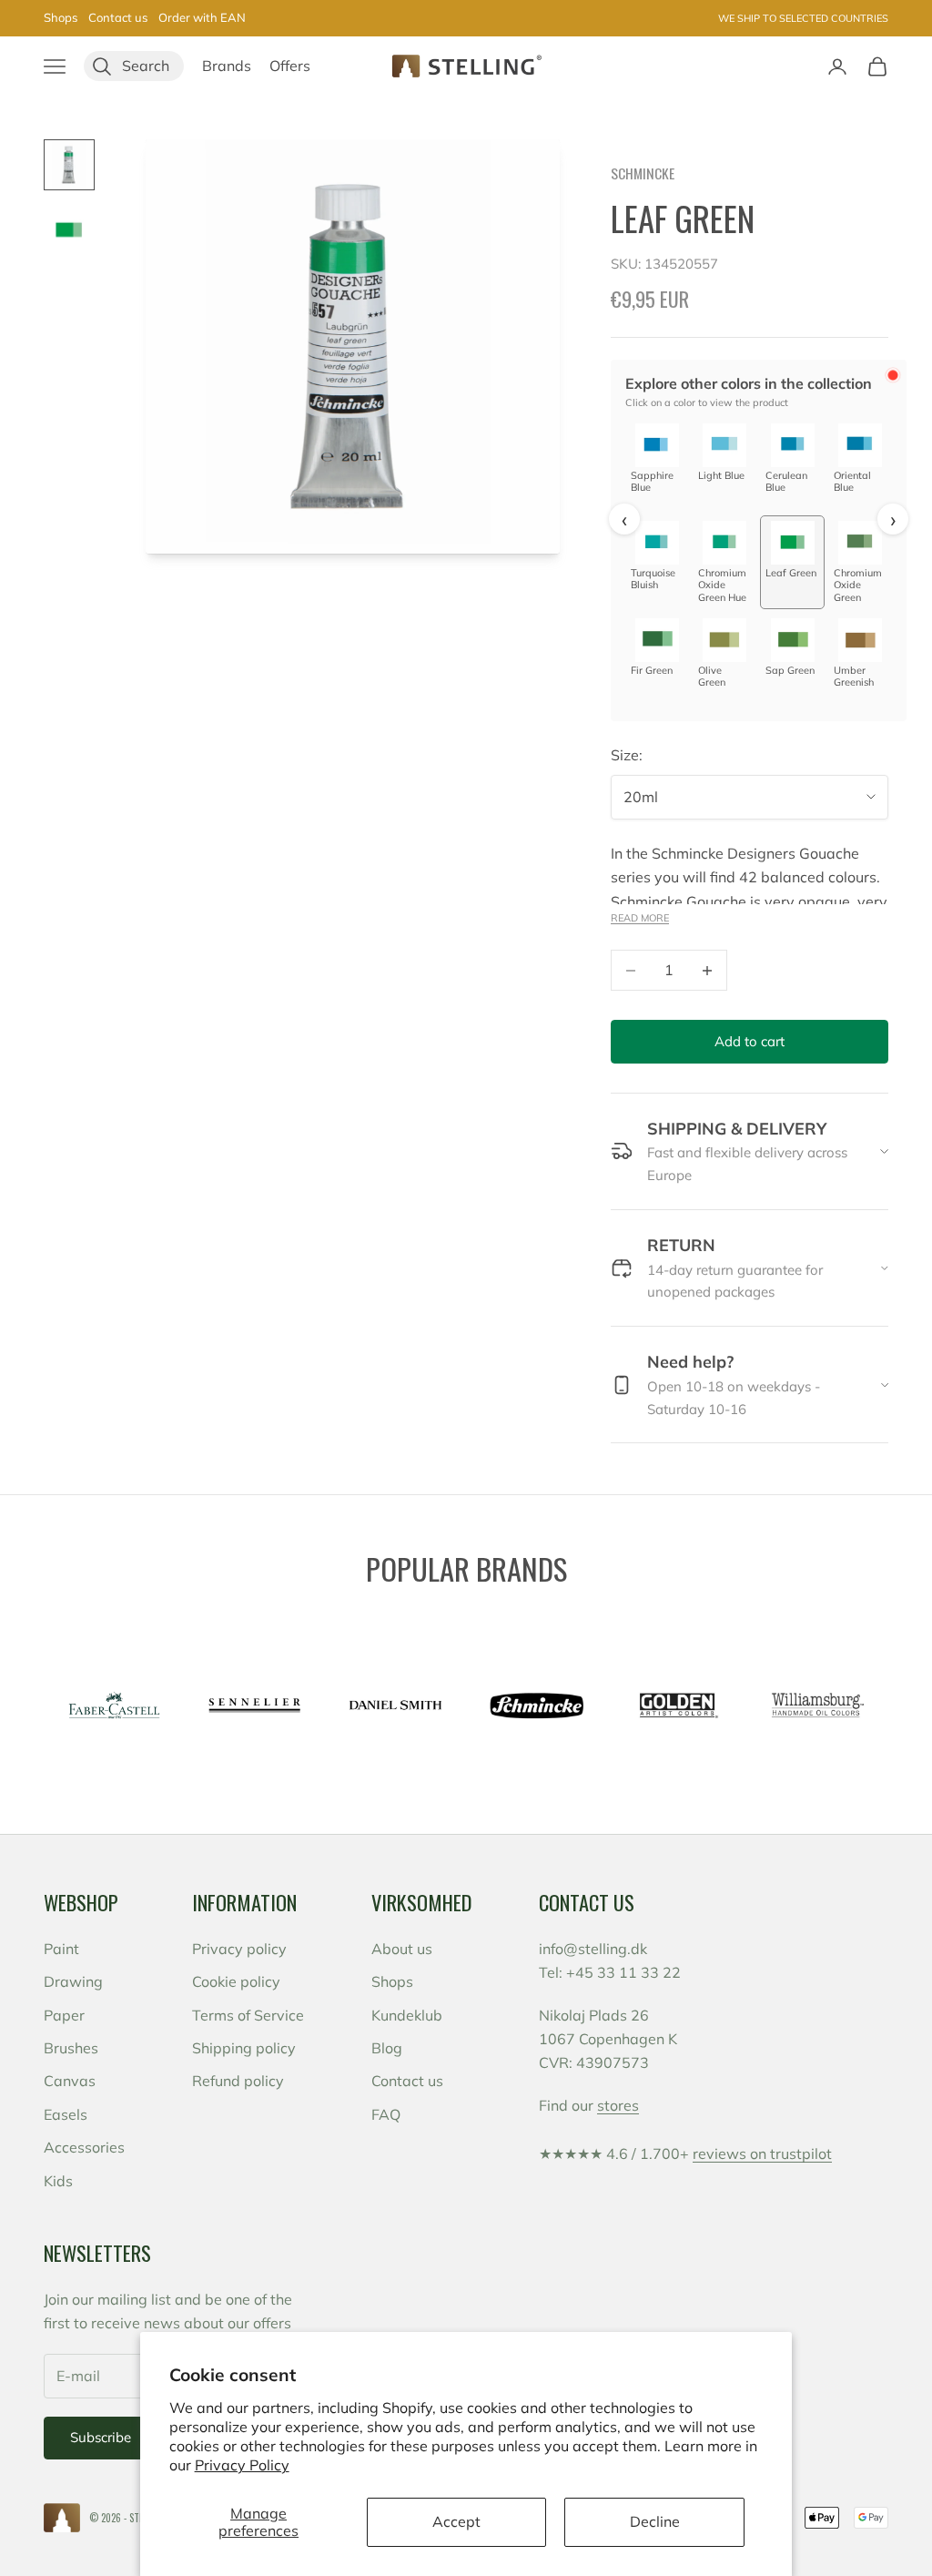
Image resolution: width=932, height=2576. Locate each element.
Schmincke (643, 173)
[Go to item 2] (69, 230)
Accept (456, 2521)
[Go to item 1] (69, 165)
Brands (227, 66)
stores (618, 2105)
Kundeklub (407, 2015)
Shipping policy (244, 2048)
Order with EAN (202, 17)
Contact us (118, 17)
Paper (64, 2015)
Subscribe (101, 2437)
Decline (655, 2521)
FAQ (386, 2114)
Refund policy (238, 2081)
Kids (58, 2181)
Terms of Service (248, 2015)
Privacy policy (239, 1949)
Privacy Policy (242, 2465)
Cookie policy (236, 1981)
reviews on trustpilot (762, 2153)
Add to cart (750, 1041)
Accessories (84, 2147)
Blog (387, 2048)
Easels (66, 2114)
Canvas (70, 2081)
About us (402, 1949)
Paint (61, 1949)
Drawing (73, 1981)
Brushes (71, 2048)
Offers (290, 66)
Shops (61, 17)
